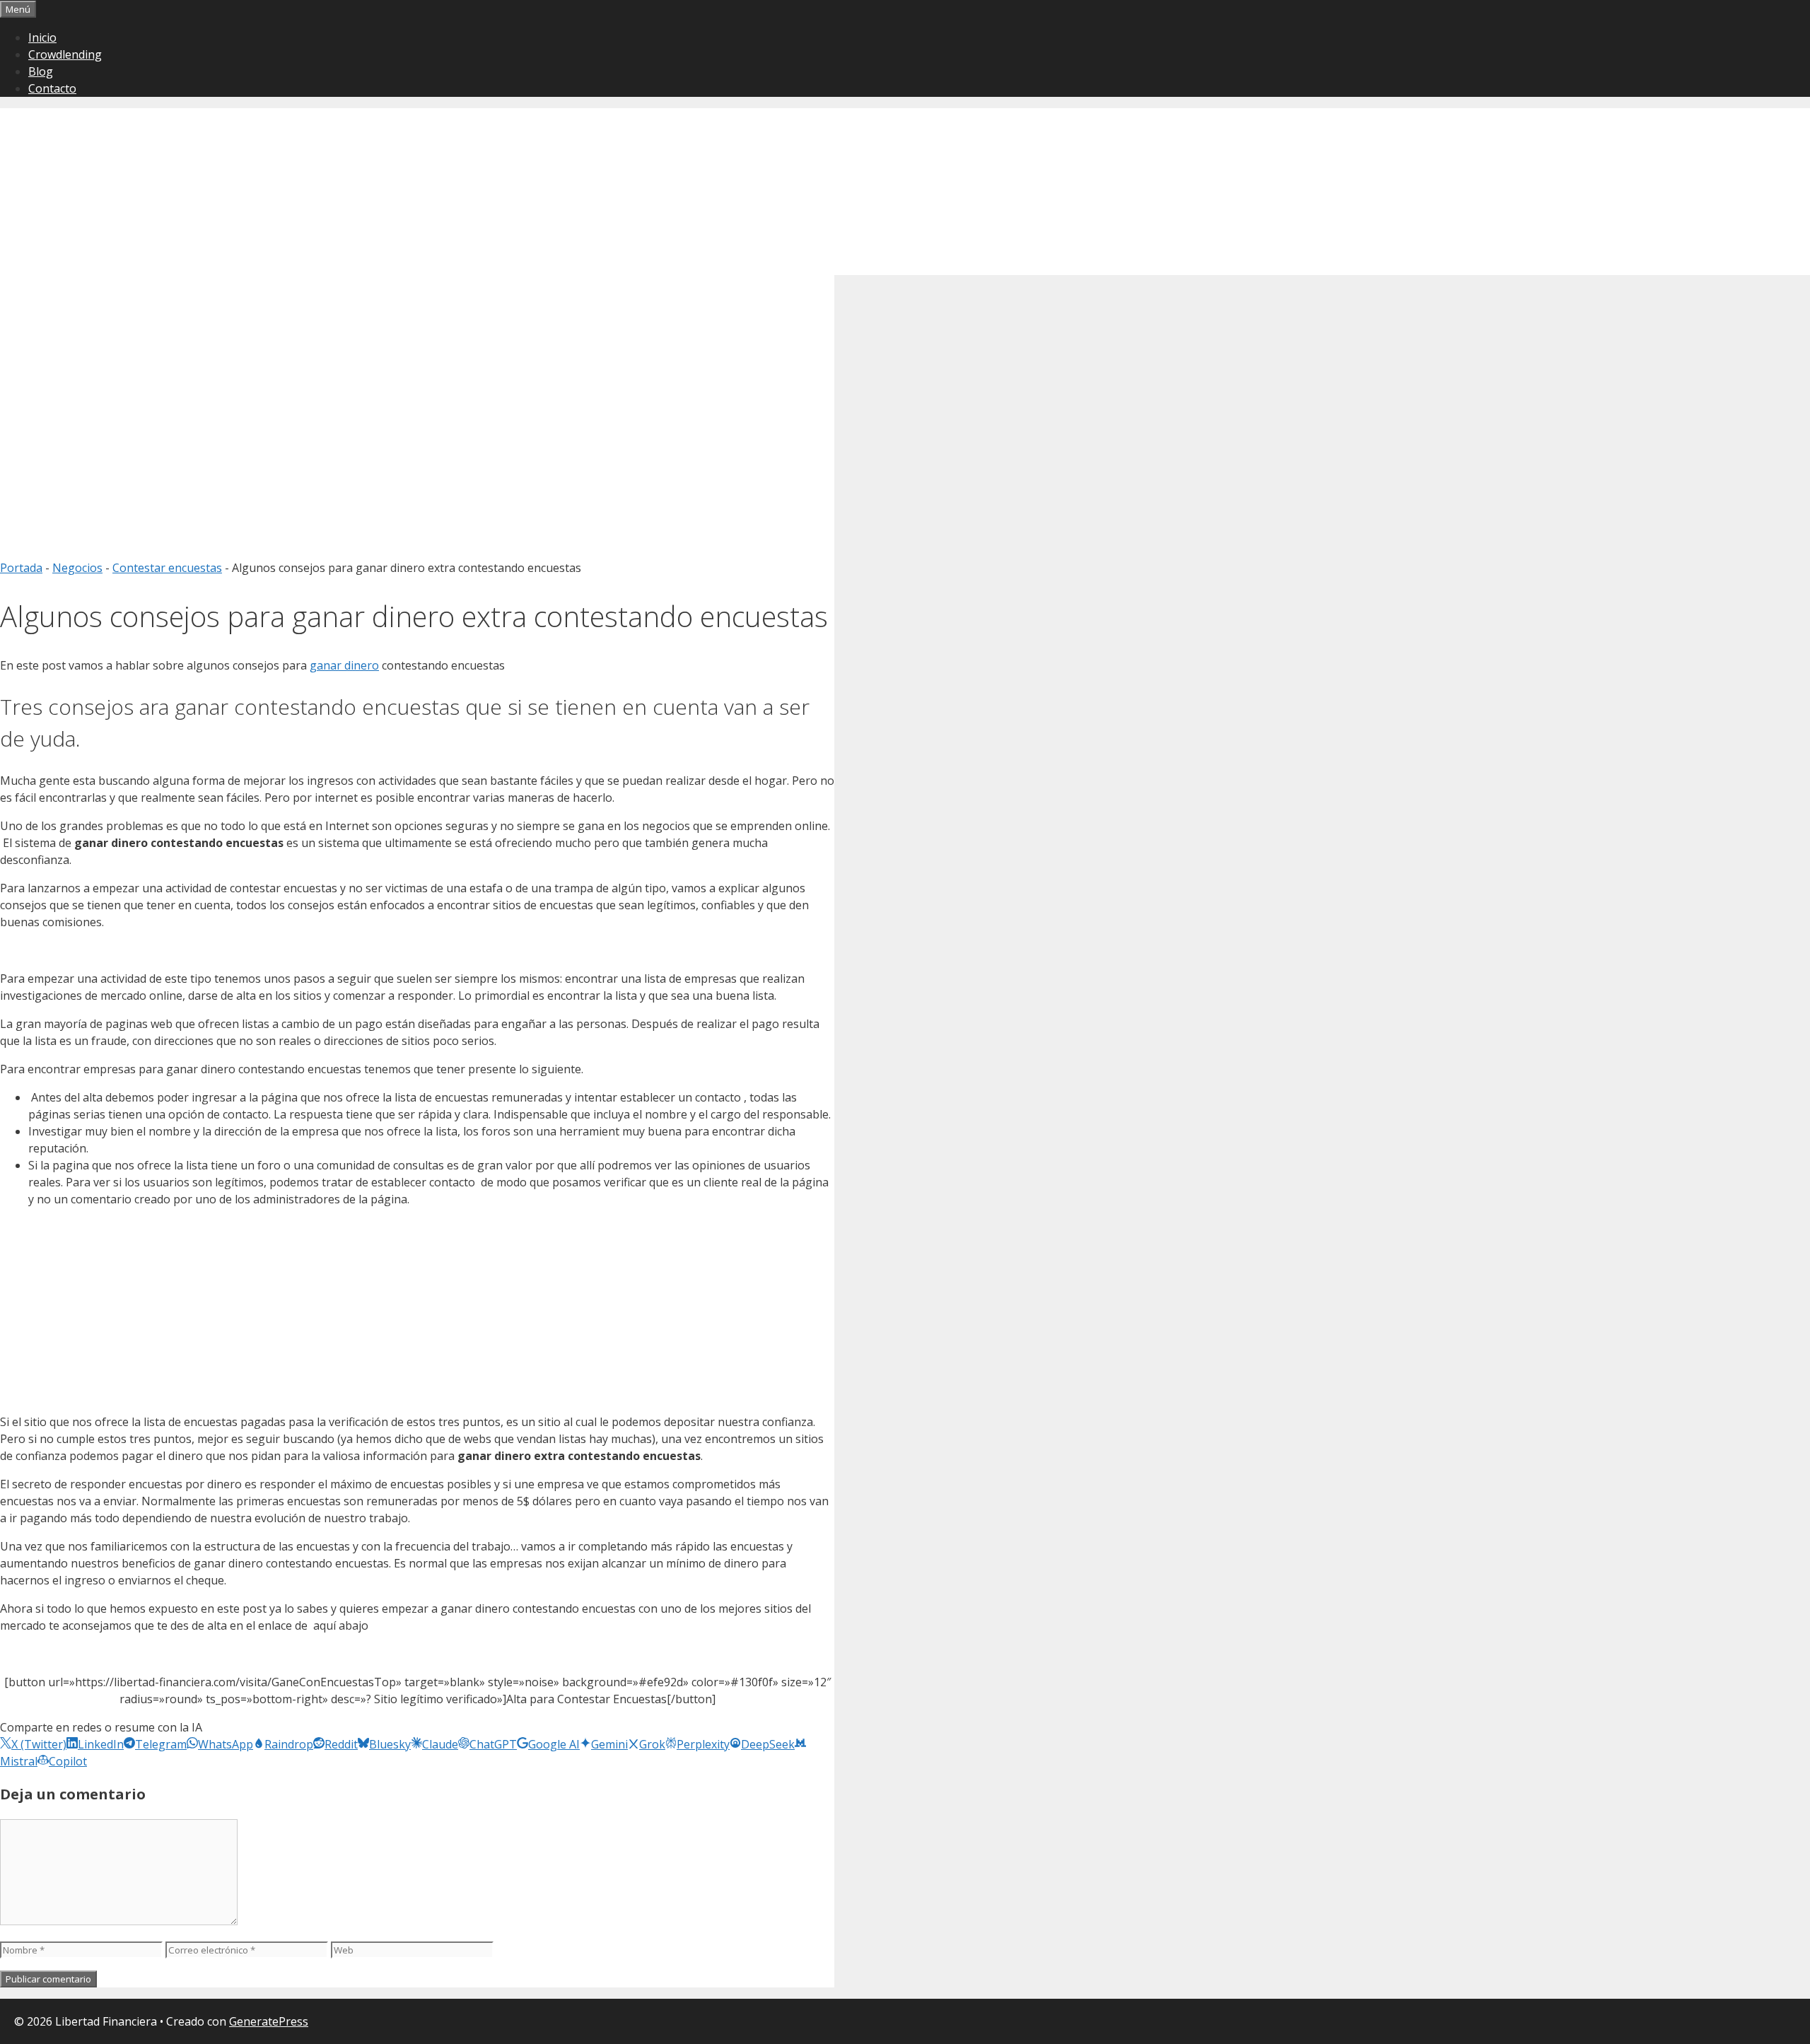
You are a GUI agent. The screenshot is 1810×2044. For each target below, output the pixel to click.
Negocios (77, 568)
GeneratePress (269, 2021)
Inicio (42, 37)
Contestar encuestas (167, 568)
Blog (41, 71)
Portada (21, 568)
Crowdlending (65, 54)
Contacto (52, 88)
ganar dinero (344, 665)
